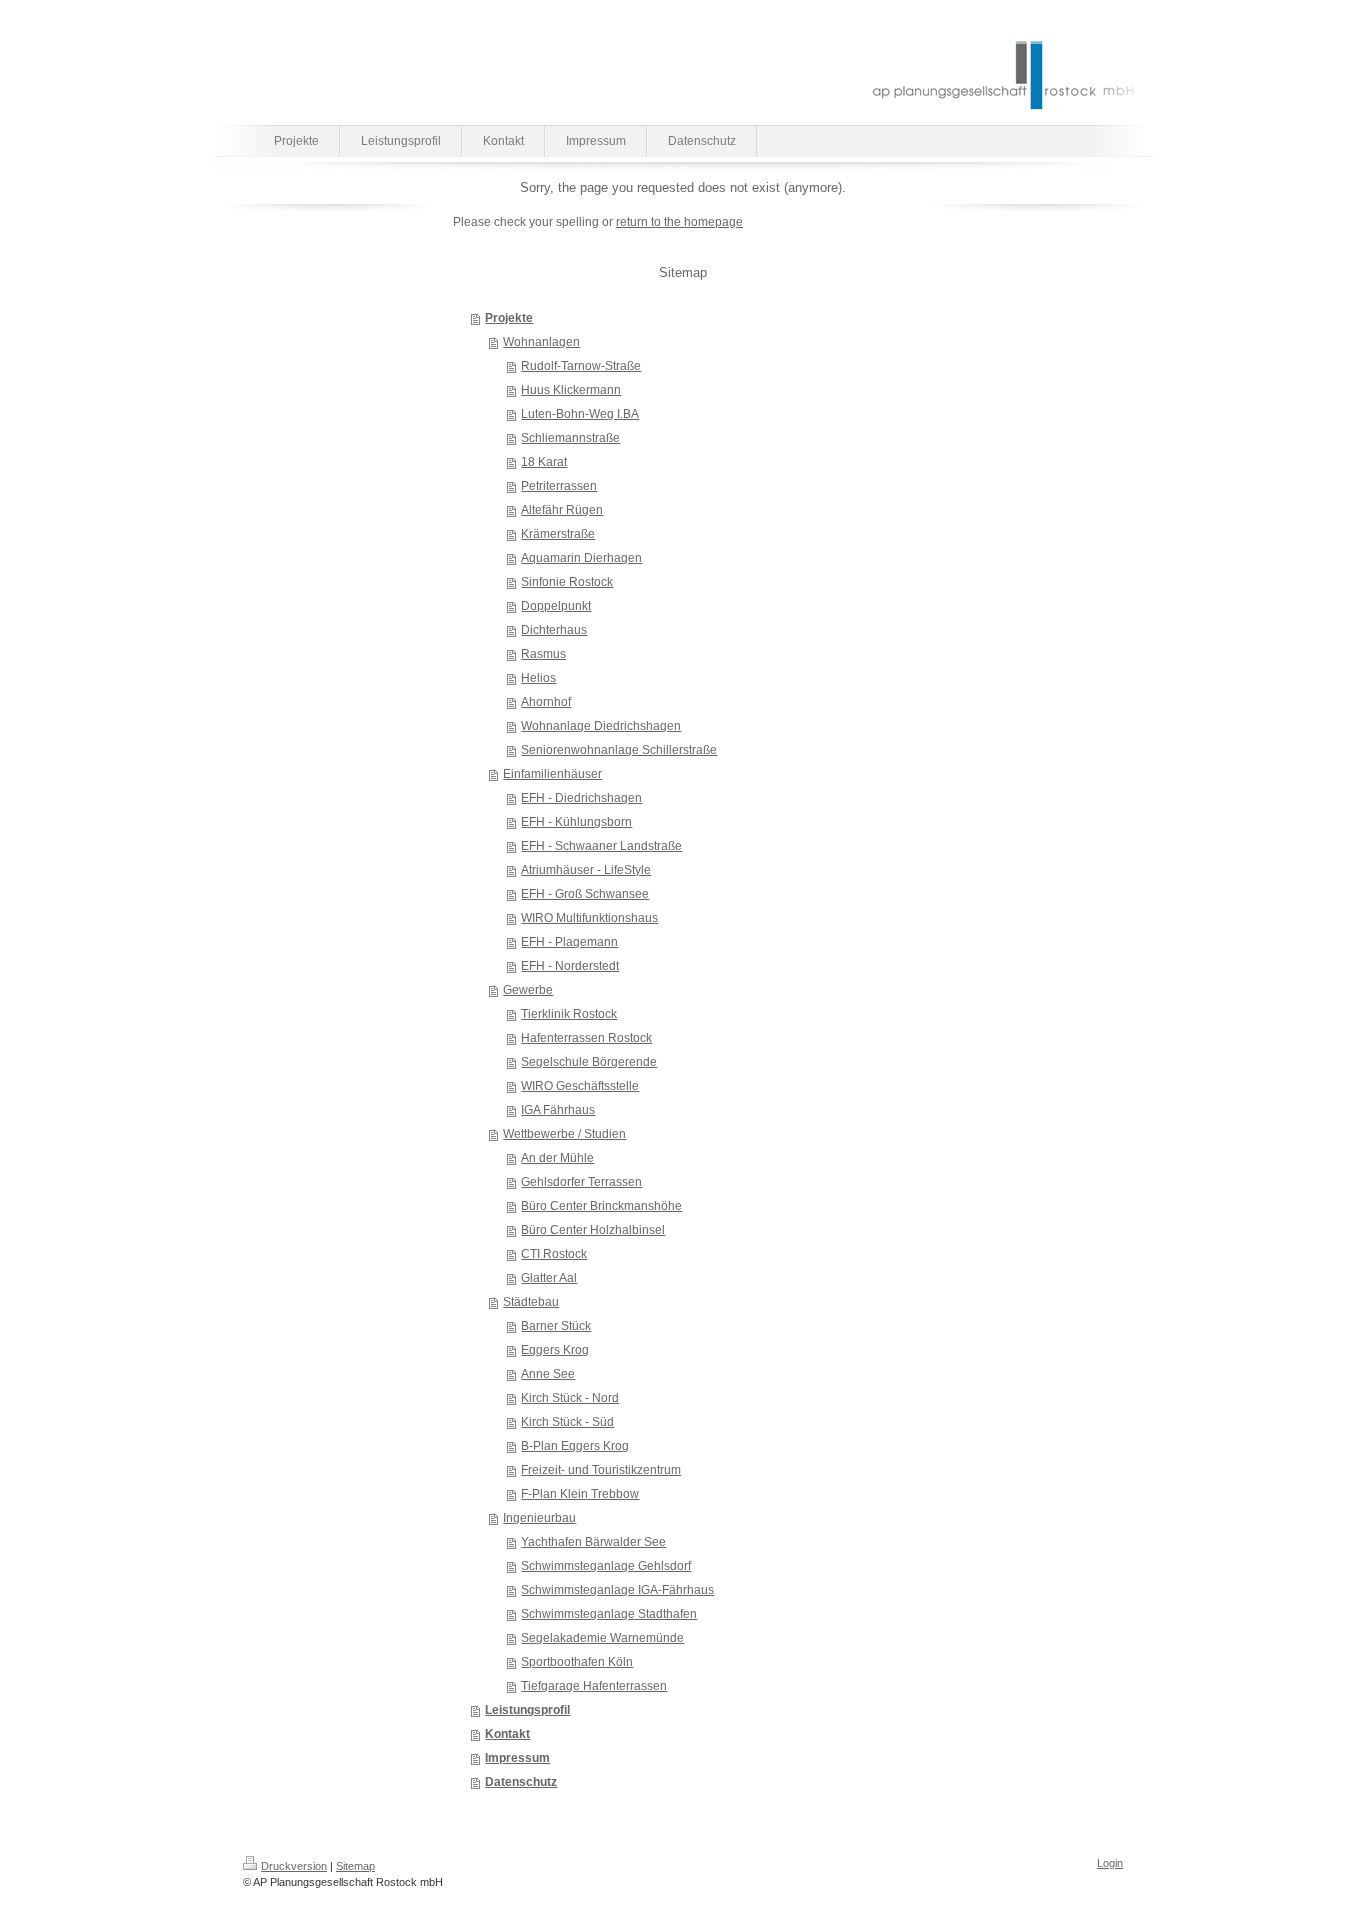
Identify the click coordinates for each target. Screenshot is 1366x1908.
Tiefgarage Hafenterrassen (594, 1686)
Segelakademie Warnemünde (602, 1638)
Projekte (509, 318)
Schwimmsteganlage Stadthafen (609, 1614)
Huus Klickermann (571, 390)
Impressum (517, 1758)
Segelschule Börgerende (589, 1062)
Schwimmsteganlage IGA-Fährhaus (617, 1590)
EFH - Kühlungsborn (576, 822)
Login (1110, 1863)
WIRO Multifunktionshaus (589, 918)
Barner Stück (556, 1326)
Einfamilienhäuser (552, 774)
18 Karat (544, 462)
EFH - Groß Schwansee (585, 894)
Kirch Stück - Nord (570, 1398)
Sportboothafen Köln (577, 1662)
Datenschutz (521, 1782)
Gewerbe (528, 990)
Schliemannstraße (570, 438)
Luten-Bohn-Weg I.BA (580, 414)
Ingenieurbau (539, 1518)
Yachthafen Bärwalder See (593, 1542)
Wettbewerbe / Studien (564, 1134)
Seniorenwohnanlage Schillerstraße (619, 750)
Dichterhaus (554, 630)
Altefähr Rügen (562, 510)
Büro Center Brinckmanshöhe (601, 1206)
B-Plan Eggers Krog (575, 1446)
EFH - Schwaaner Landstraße (601, 846)
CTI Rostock (554, 1254)
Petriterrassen (559, 486)
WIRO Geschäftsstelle (580, 1086)
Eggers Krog (555, 1350)
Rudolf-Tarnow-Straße (581, 366)
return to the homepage (679, 222)
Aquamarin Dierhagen (581, 558)
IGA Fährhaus (558, 1110)
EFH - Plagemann (569, 942)
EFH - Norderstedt (570, 966)
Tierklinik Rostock (569, 1014)
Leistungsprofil (527, 1710)
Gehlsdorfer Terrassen (581, 1182)
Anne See (548, 1374)
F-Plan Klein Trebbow (580, 1494)
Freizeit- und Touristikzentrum (601, 1470)
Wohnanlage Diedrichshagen (601, 726)
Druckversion (294, 1866)
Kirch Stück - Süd (567, 1422)
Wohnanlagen (541, 342)
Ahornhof (546, 702)
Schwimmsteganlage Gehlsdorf (606, 1566)
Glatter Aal (549, 1278)
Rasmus (543, 654)
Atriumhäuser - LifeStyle (586, 870)
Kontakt (507, 1734)
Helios (538, 678)
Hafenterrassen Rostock (586, 1038)
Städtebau (531, 1302)
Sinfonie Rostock (567, 582)
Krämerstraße (558, 534)
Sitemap (355, 1866)
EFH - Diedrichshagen (581, 798)
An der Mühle (557, 1158)
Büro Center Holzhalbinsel (593, 1230)
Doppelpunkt (556, 606)
